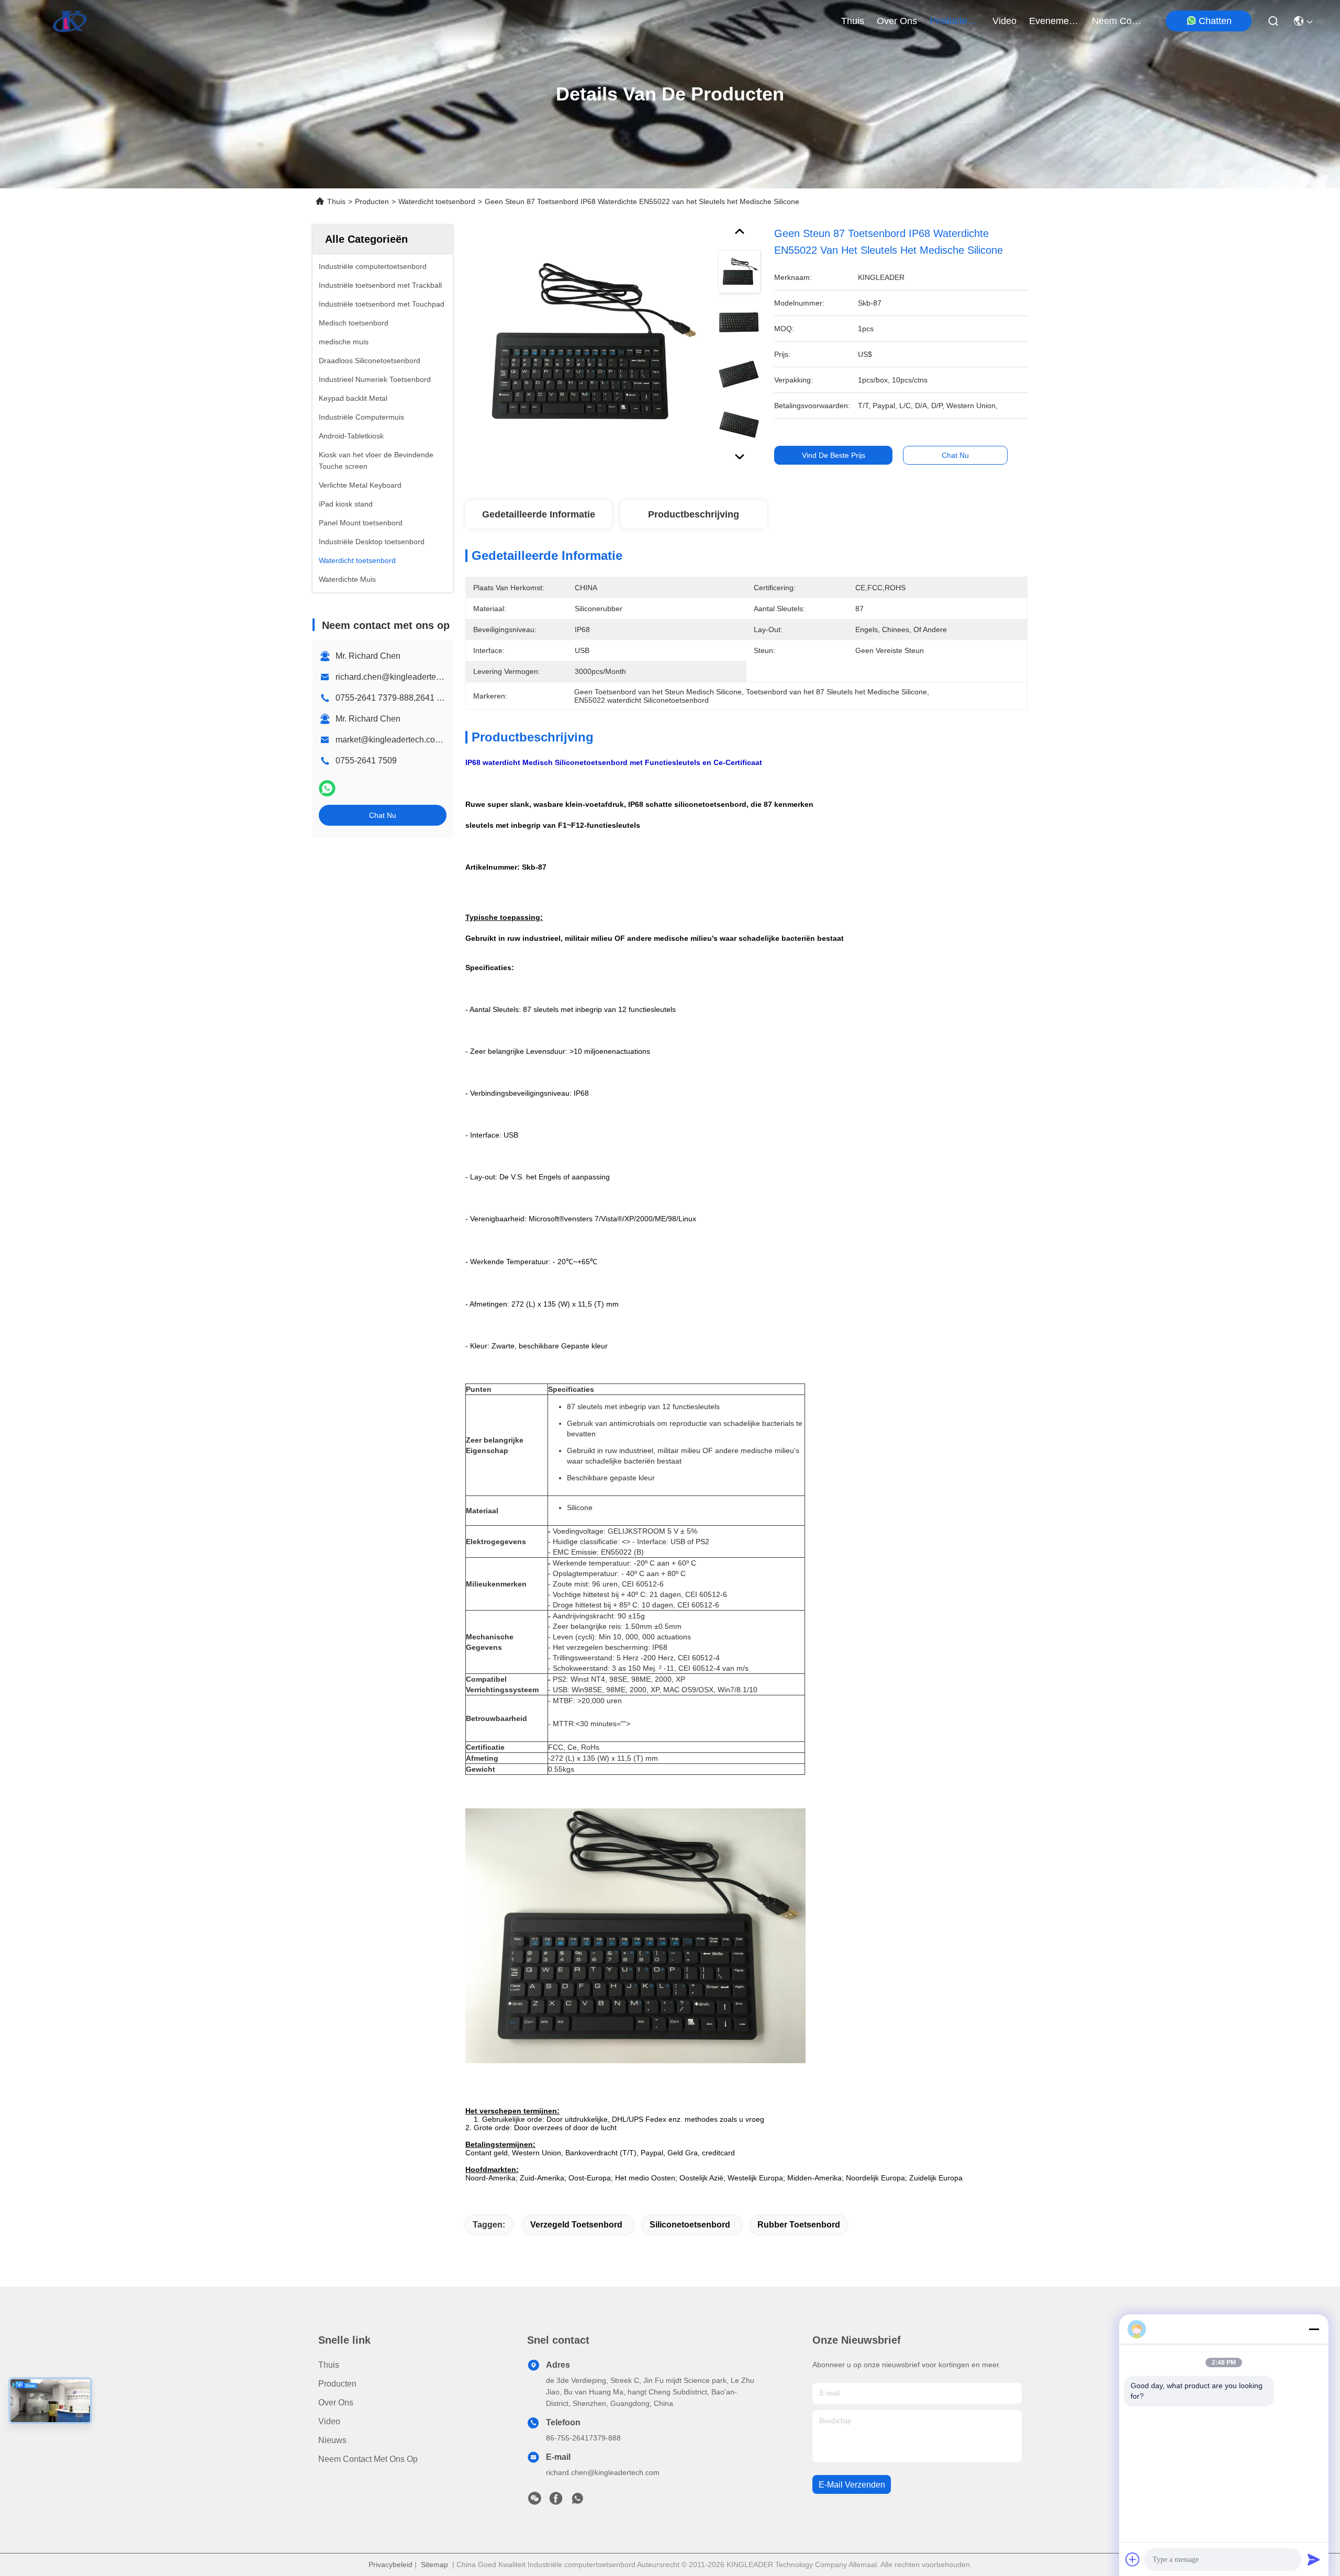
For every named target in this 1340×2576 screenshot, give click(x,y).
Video (329, 2421)
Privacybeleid (390, 2564)
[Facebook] (556, 2501)
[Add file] (1133, 2559)
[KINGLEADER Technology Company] (70, 21)
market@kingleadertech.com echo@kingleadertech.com (443, 740)
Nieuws (332, 2440)
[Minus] (1314, 2329)
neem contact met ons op (1117, 21)
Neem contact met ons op (368, 2459)
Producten (372, 201)
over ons (897, 21)
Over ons (336, 2403)
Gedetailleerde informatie (539, 514)
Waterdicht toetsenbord (437, 201)
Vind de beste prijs (834, 455)
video (1004, 21)
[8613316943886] (577, 2501)
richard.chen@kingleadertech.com (399, 677)
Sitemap (434, 2564)
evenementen (1054, 21)
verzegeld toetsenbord (576, 2225)
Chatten (1215, 21)
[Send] (1314, 2559)
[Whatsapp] (327, 788)
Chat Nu (383, 815)
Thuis (853, 21)
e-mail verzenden (852, 2485)
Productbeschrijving (694, 514)
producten (951, 21)
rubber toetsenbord (799, 2225)
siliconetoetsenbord (690, 2225)
